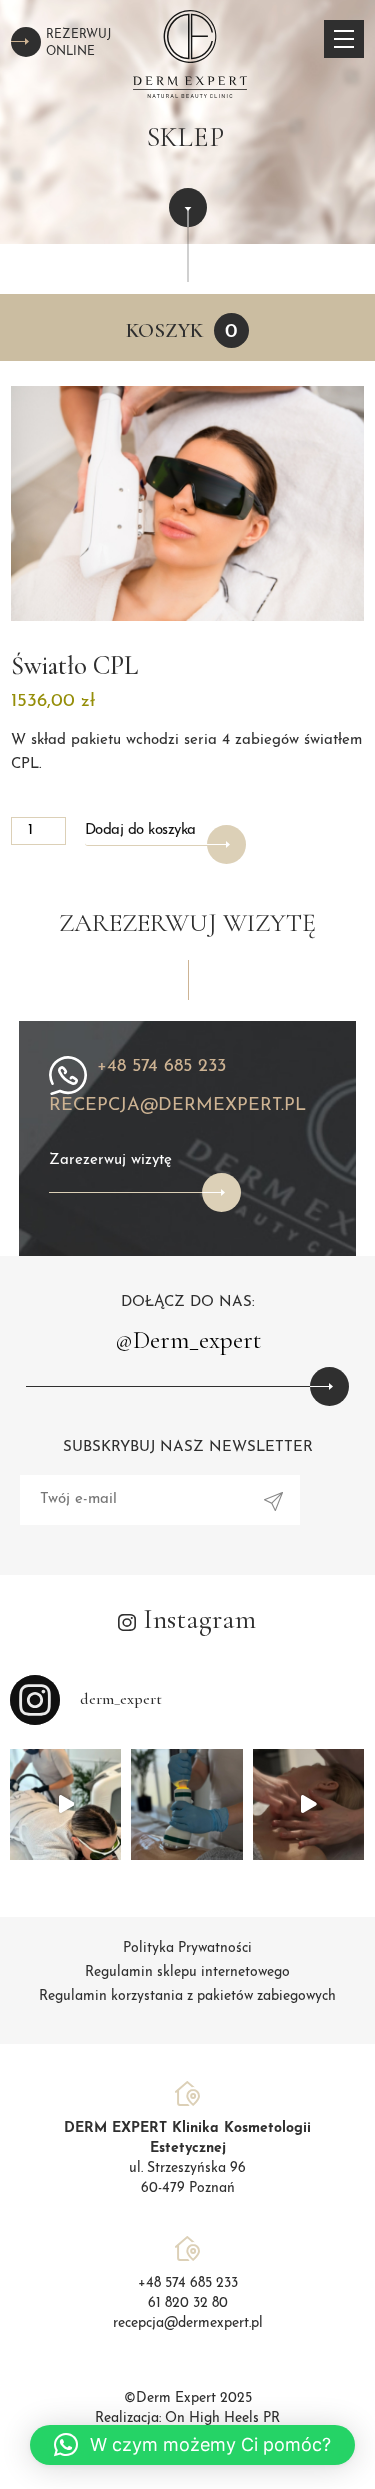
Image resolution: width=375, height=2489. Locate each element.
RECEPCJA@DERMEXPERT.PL (177, 1106)
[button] (192, 2445)
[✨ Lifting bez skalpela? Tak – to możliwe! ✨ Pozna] (308, 1804)
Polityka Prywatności (187, 1948)
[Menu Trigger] (344, 39)
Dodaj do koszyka (140, 830)
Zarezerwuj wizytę (110, 1160)
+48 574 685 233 (161, 1067)
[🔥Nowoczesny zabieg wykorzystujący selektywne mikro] (186, 1804)
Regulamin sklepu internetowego (187, 1972)
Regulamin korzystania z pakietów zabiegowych (187, 1996)
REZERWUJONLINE (78, 43)
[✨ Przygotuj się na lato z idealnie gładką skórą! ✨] (65, 1804)
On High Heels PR (222, 2418)
